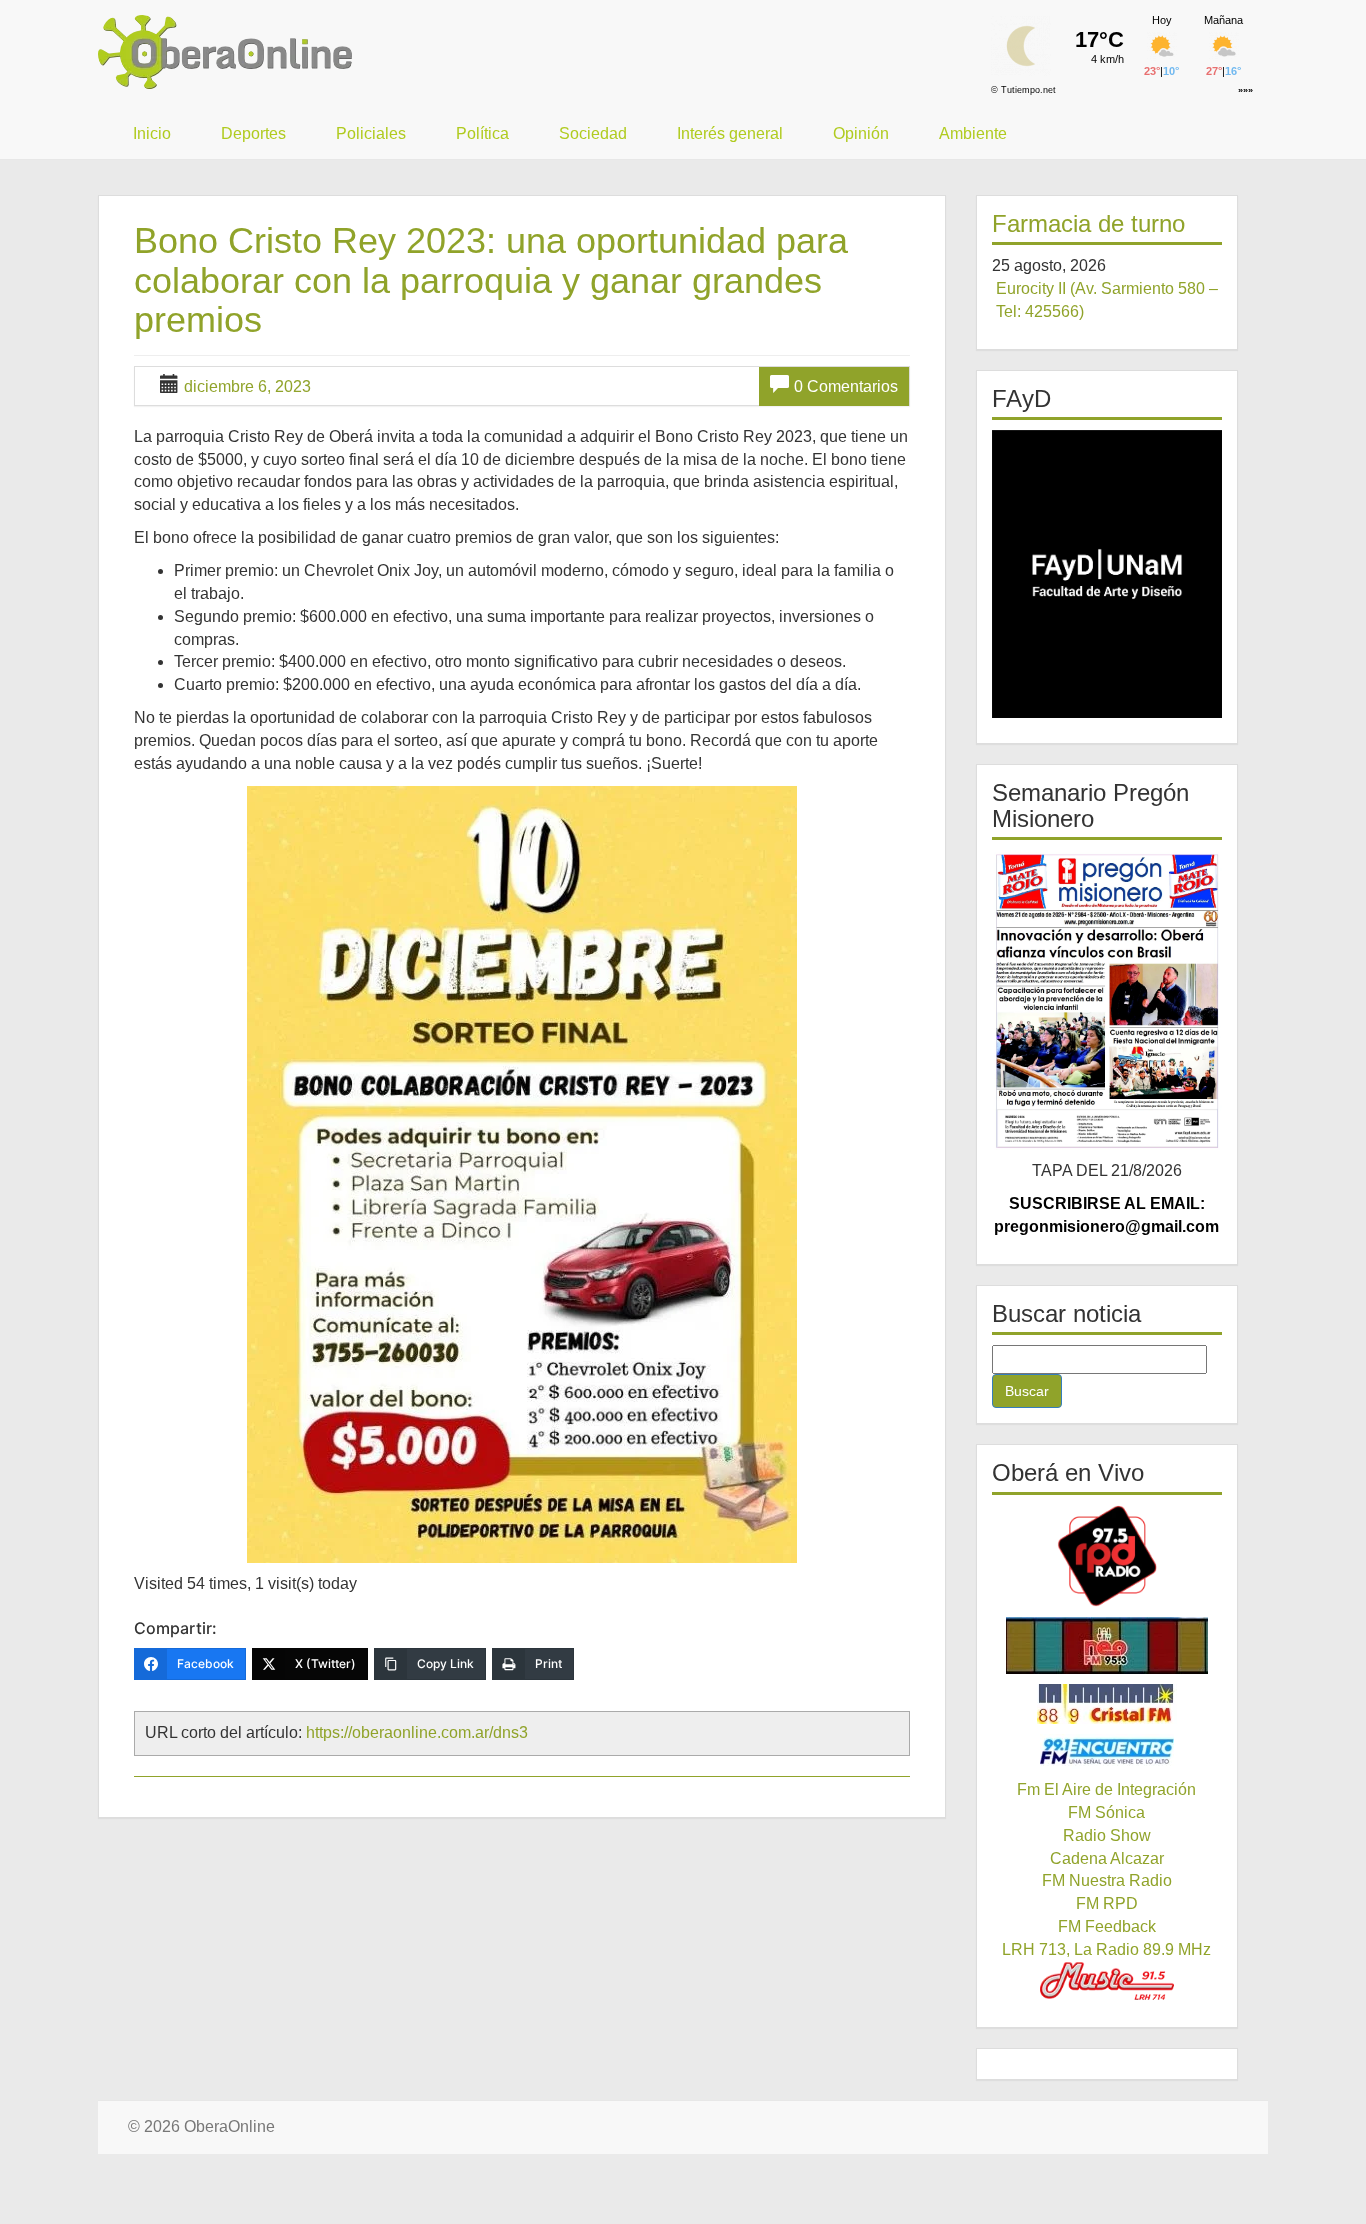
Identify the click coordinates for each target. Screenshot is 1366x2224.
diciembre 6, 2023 (247, 386)
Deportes (253, 133)
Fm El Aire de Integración (1106, 1789)
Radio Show (1107, 1835)
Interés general (730, 133)
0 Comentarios (846, 386)
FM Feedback (1107, 1926)
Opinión (861, 133)
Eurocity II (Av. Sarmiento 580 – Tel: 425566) (1107, 300)
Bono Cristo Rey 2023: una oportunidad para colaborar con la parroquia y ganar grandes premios (491, 280)
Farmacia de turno (1088, 223)
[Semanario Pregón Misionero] (1107, 1000)
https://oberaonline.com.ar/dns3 (417, 1732)
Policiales (371, 133)
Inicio (152, 133)
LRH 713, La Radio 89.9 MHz (1106, 1949)
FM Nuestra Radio (1107, 1880)
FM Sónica (1106, 1812)
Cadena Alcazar (1107, 1858)
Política (482, 133)
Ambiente (973, 133)
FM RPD (1107, 1903)
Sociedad (593, 133)
